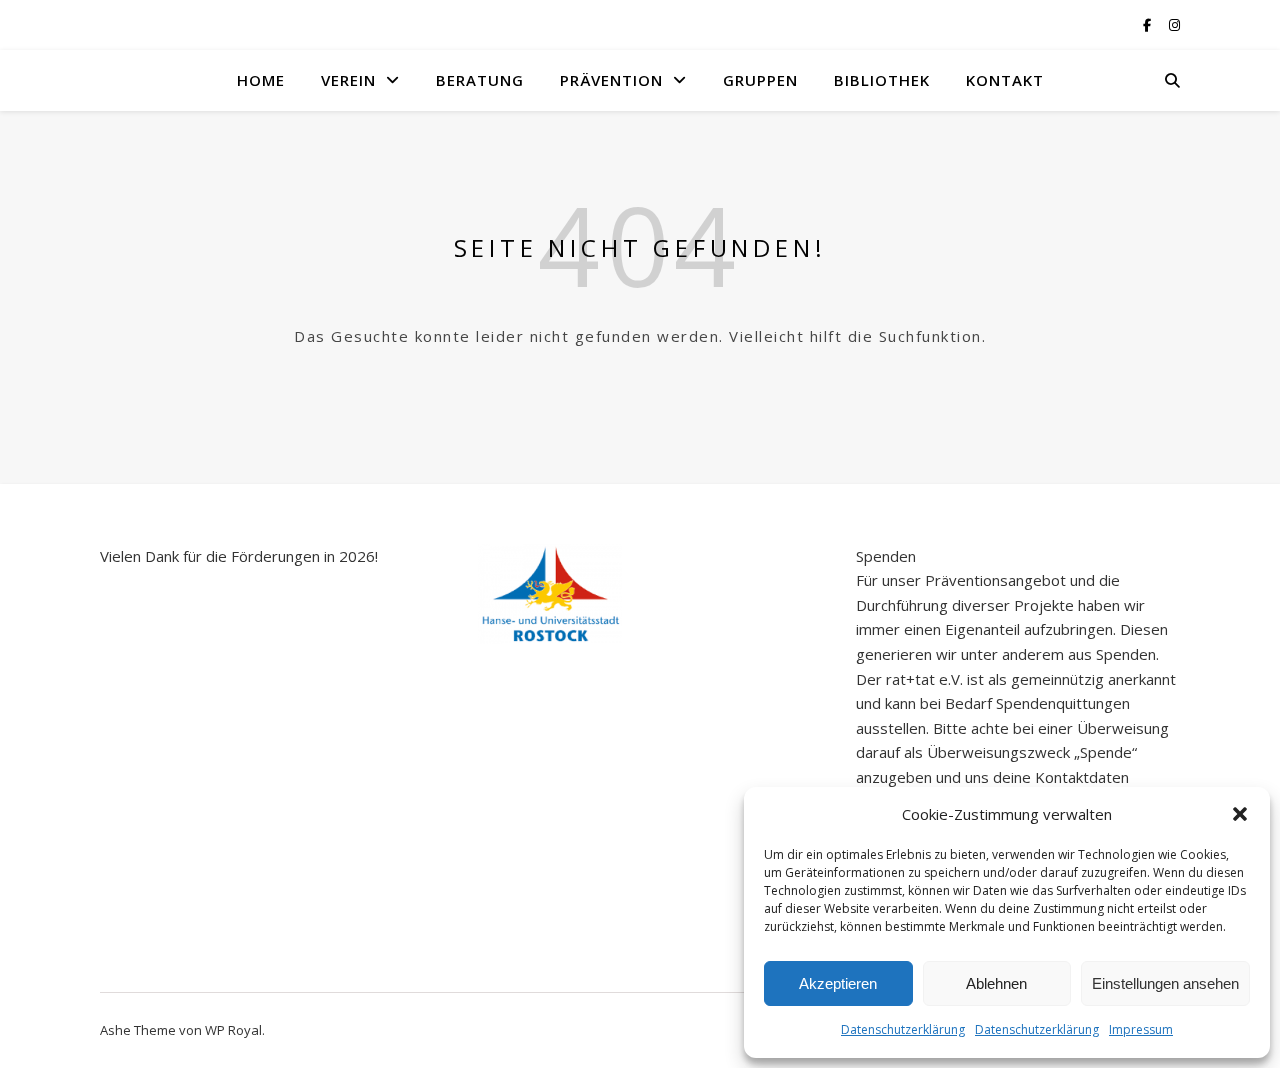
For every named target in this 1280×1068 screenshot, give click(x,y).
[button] (1240, 814)
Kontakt (1005, 80)
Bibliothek (882, 80)
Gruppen (760, 80)
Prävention (611, 80)
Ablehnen (996, 983)
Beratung (480, 80)
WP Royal (233, 1030)
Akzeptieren (838, 983)
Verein (348, 80)
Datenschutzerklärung (903, 1029)
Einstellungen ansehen (1165, 983)
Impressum (1141, 1029)
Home (261, 80)
